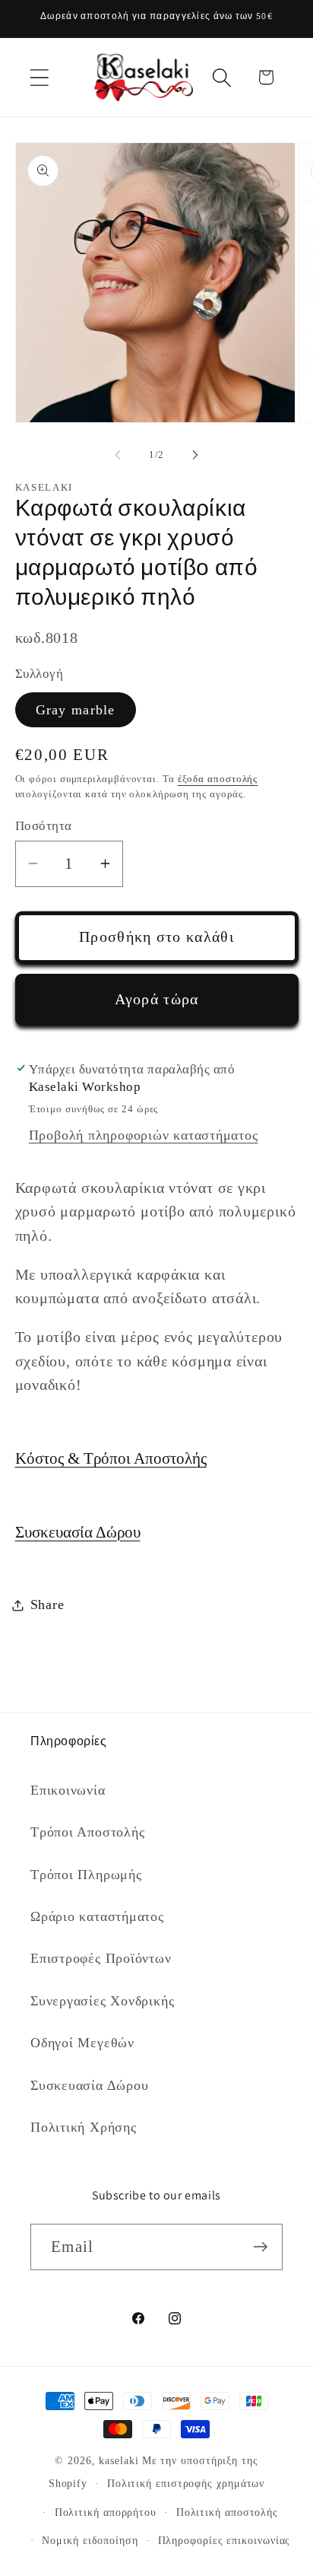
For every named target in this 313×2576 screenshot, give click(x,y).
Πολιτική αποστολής (227, 2512)
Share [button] (47, 1604)
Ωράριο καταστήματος (97, 1916)
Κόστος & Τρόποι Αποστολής (111, 1458)
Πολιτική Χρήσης (84, 2127)
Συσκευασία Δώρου (78, 1532)
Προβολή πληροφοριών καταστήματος (144, 1135)
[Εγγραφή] (260, 2247)
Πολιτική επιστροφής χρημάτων (186, 2483)
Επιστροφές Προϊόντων (101, 1958)
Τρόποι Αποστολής (87, 1832)
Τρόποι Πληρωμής (86, 1875)
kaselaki (119, 2460)
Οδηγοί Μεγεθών (82, 2043)
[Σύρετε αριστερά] (118, 455)
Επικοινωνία (68, 1790)
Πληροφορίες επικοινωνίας (224, 2540)
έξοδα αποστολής (218, 779)
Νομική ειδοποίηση (90, 2540)
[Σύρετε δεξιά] (195, 455)
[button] (39, 77)
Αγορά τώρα (157, 999)
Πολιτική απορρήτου (106, 2512)
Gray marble (76, 710)
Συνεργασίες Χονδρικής (102, 2001)
